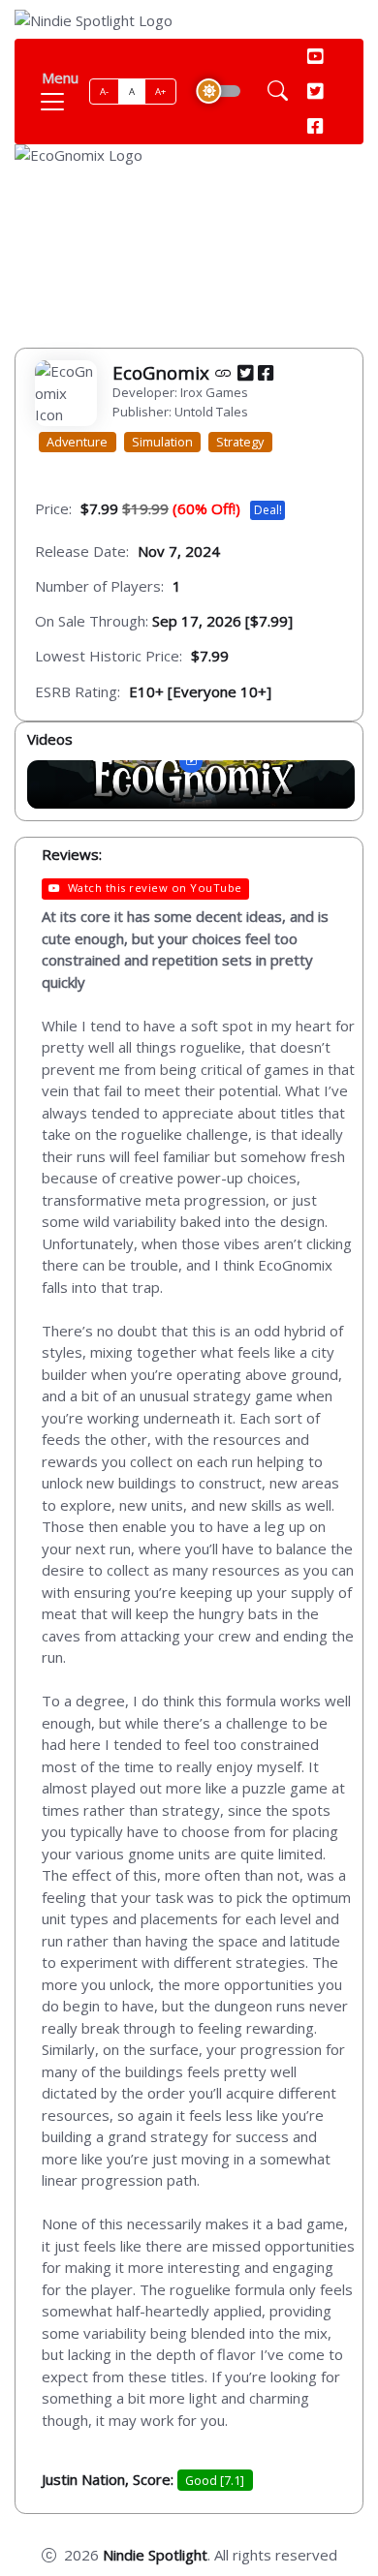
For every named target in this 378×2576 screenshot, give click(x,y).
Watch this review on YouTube (155, 888)
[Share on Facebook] (266, 372)
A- (105, 92)
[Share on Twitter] (245, 372)
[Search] (278, 92)
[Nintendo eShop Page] (223, 372)
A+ (161, 92)
